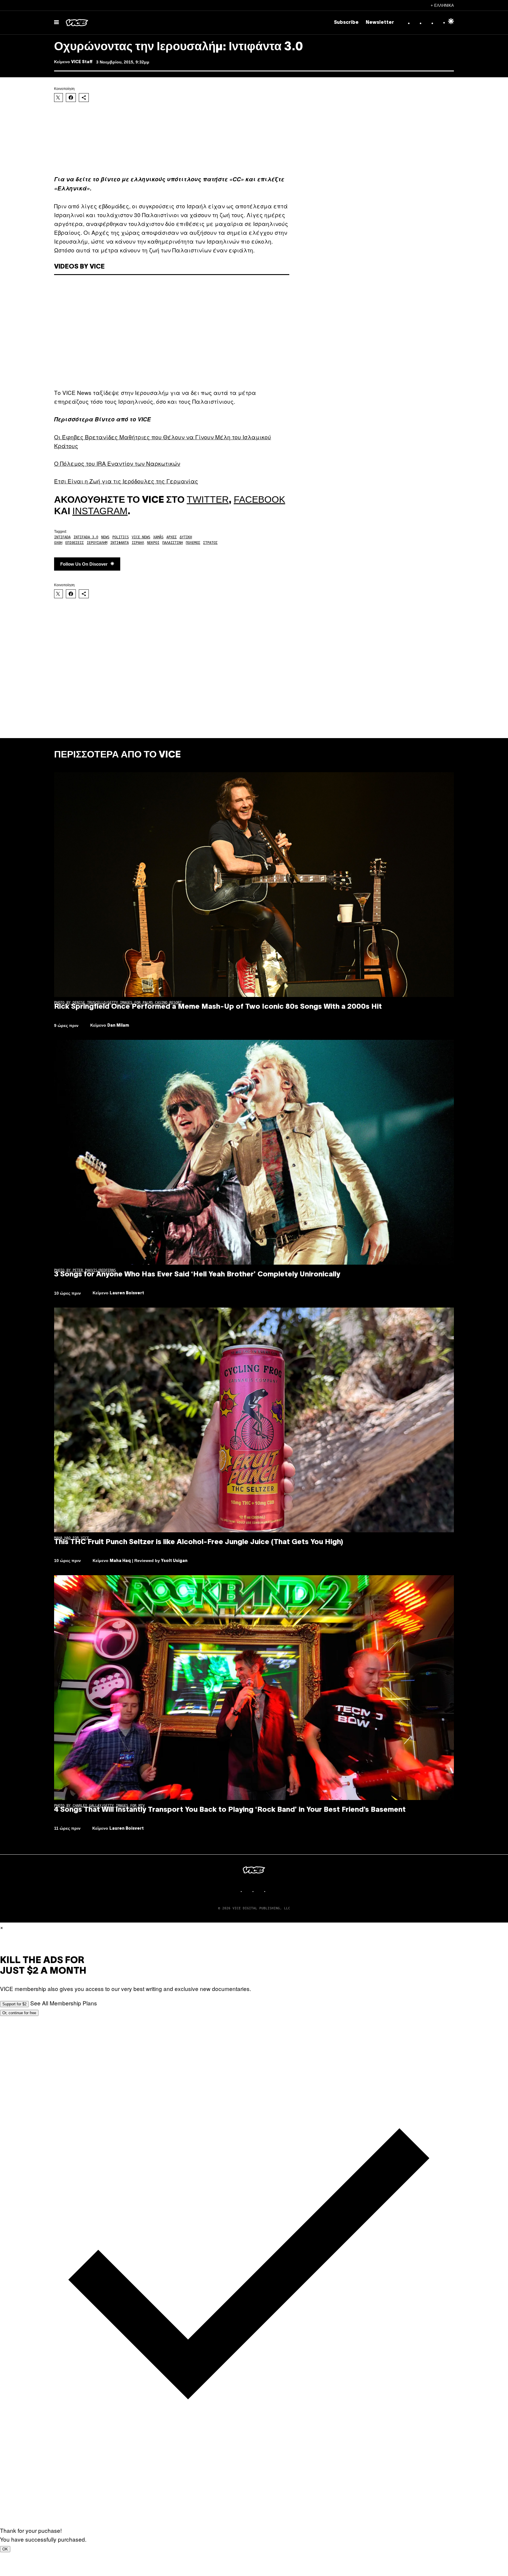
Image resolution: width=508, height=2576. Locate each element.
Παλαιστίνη (173, 543)
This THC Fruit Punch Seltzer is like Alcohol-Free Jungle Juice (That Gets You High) (199, 1542)
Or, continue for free (19, 2013)
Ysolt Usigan (174, 1561)
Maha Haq (120, 1561)
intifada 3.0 (86, 537)
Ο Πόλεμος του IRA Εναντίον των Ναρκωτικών (117, 463)
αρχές (172, 537)
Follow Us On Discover (84, 564)
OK (5, 2549)
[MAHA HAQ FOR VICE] (254, 1420)
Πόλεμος (193, 543)
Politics (121, 537)
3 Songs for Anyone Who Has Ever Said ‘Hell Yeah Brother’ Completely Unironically (197, 1275)
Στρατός (210, 543)
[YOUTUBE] (272, 1891)
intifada (62, 537)
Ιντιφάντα (120, 543)
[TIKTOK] (260, 1891)
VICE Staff (82, 62)
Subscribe (346, 23)
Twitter (208, 500)
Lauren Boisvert (127, 1293)
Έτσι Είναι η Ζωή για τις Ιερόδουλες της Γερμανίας (126, 481)
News (105, 537)
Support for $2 (14, 2004)
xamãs (158, 537)
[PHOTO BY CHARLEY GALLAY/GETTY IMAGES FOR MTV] (254, 1688)
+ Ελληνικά (442, 5)
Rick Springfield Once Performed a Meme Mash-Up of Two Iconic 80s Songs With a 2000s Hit (218, 1007)
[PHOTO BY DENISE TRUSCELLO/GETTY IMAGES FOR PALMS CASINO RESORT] (254, 885)
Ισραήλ (138, 543)
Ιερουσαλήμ (97, 543)
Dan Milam (118, 1026)
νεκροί (153, 543)
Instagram (100, 511)
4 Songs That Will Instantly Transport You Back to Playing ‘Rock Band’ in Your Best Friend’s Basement (230, 1810)
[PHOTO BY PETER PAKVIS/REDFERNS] (254, 1152)
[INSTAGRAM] (248, 1891)
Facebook (259, 500)
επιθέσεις (75, 543)
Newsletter (380, 23)
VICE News (141, 537)
